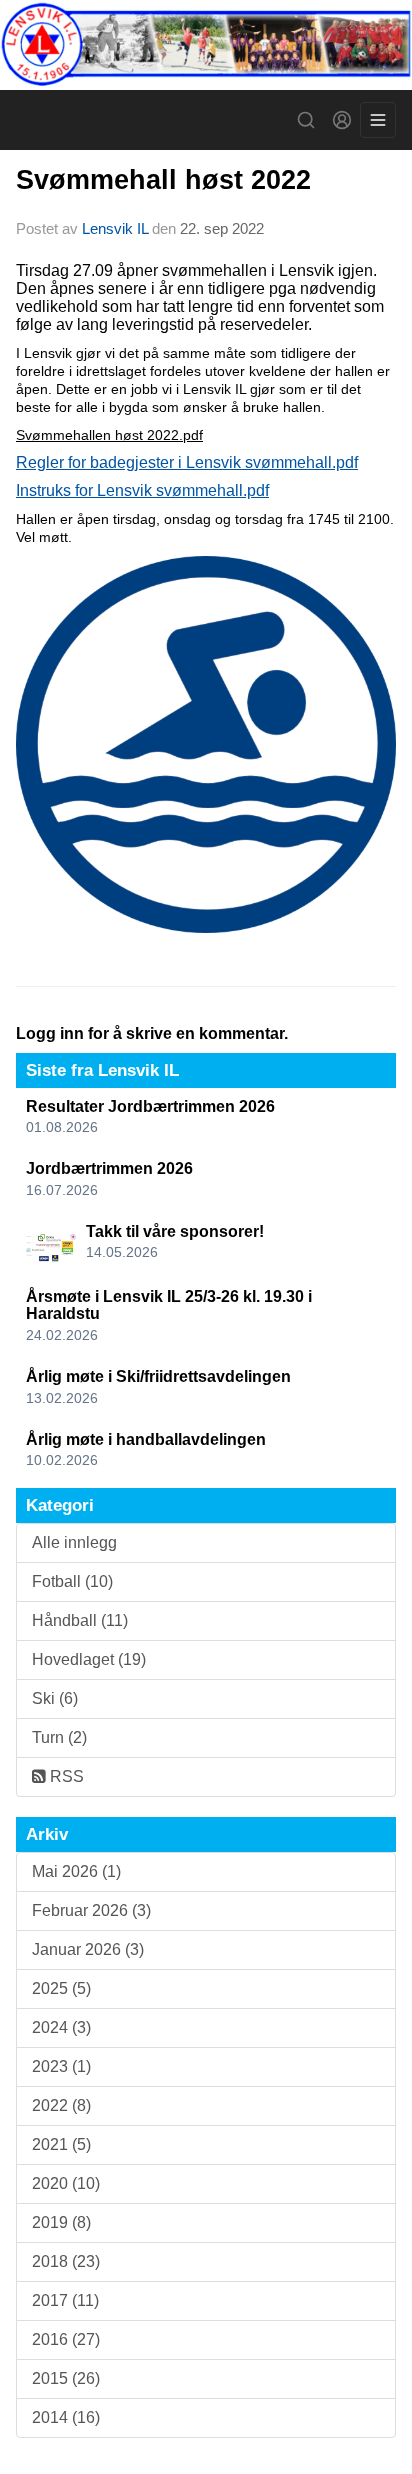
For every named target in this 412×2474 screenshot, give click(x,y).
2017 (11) (65, 2300)
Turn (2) (59, 1737)
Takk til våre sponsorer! (175, 1231)
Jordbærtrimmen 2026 (109, 1168)
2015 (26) (66, 2378)
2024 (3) (61, 2027)
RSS (65, 1776)
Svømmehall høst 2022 (163, 180)
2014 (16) (66, 2417)
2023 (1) (61, 2066)
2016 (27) (66, 2339)
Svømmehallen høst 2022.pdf (109, 435)
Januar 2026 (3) (88, 1949)
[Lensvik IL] (206, 45)
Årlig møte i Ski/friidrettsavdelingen (158, 1376)
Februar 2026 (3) (91, 1910)
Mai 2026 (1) (76, 1871)
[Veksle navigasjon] (378, 120)
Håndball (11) (80, 1620)
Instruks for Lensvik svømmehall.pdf (142, 490)
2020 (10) (66, 2183)
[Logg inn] (342, 120)
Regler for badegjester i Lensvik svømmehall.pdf (187, 462)
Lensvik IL (115, 228)
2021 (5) (61, 2144)
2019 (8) (61, 2222)
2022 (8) (61, 2105)
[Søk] (306, 120)
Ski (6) (55, 1698)
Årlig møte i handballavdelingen (146, 1439)
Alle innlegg (74, 1542)
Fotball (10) (72, 1581)
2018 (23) (66, 2261)
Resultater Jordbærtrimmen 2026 (150, 1106)
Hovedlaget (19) (89, 1659)
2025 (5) (61, 1988)
